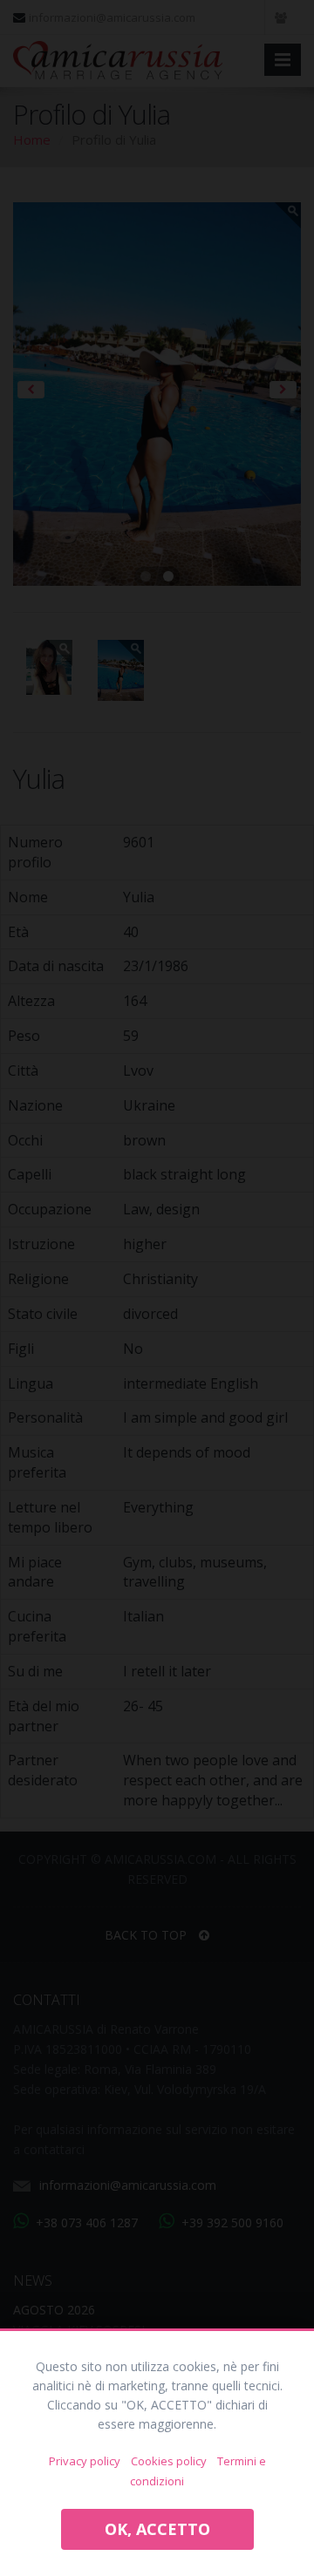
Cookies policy (169, 2461)
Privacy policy (85, 2461)
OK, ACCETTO (157, 2529)
